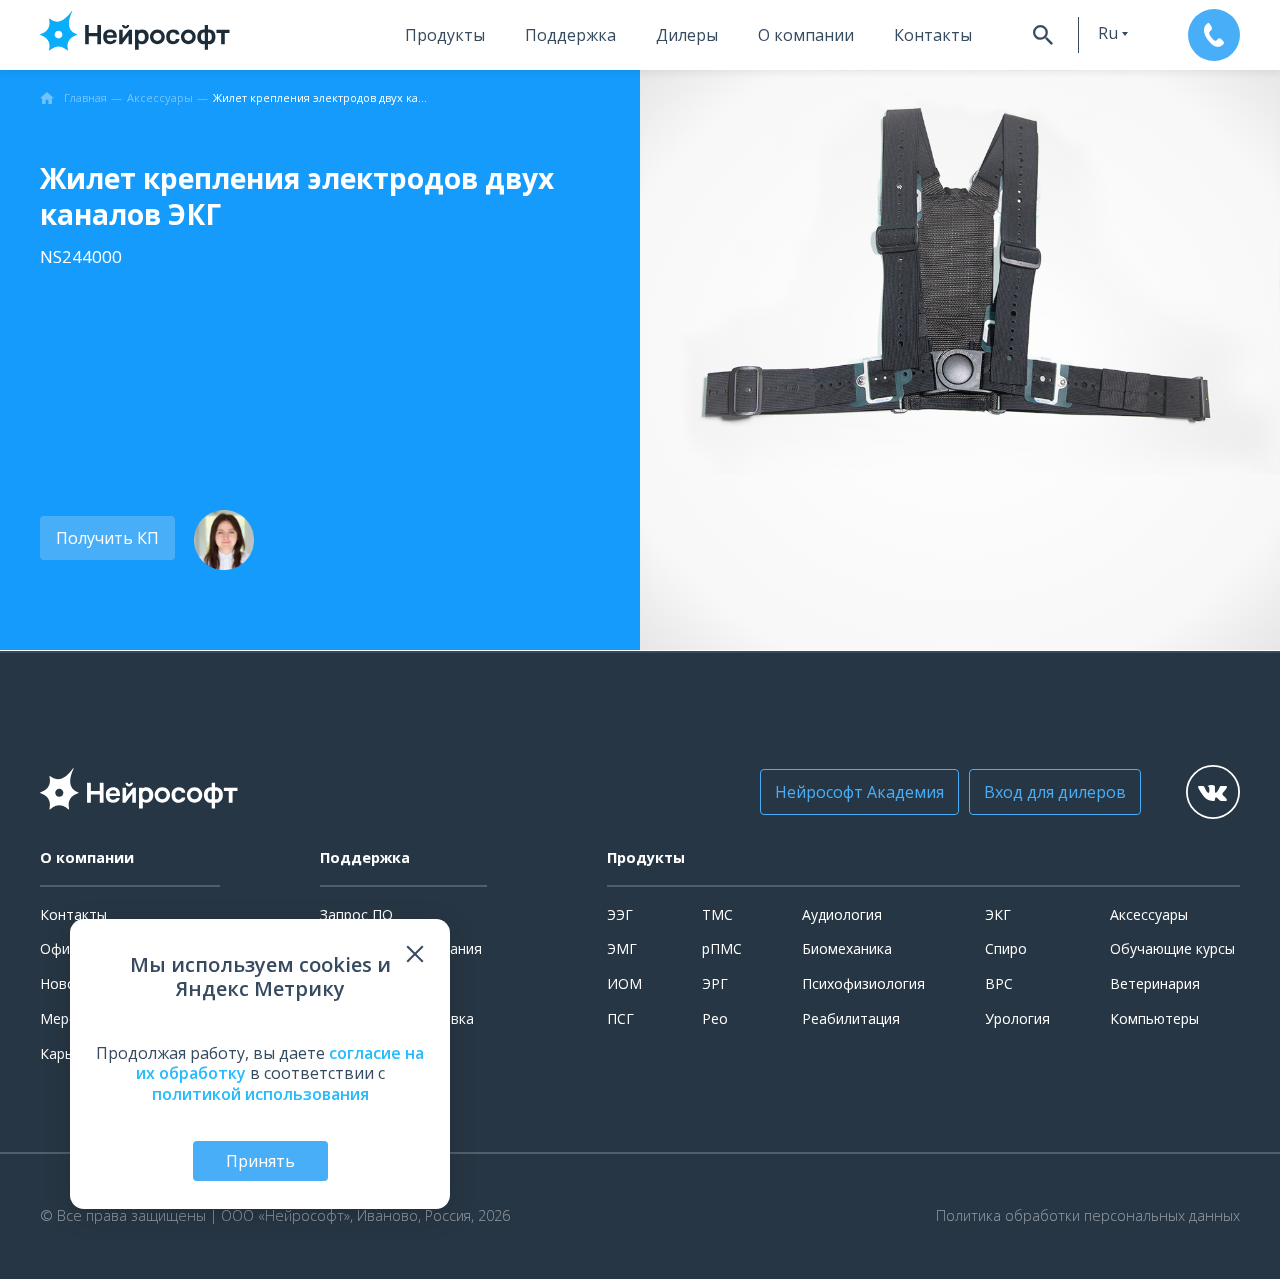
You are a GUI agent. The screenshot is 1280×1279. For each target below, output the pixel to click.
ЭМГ (622, 948)
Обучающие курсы (1172, 948)
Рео (715, 1018)
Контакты (933, 35)
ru (1108, 33)
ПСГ (620, 1018)
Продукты (445, 35)
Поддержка (570, 35)
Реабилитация (851, 1018)
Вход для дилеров (1055, 792)
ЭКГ (998, 914)
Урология (1017, 1018)
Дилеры (687, 35)
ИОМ (624, 983)
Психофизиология (863, 983)
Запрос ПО (356, 914)
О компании (806, 35)
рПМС (722, 948)
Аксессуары (1149, 914)
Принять (260, 1161)
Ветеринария (1155, 983)
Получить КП (107, 538)
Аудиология (842, 914)
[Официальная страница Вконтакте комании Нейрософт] (1213, 792)
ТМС (717, 914)
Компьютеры (1154, 1018)
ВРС (999, 983)
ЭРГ (715, 983)
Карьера (68, 1053)
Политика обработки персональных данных (1088, 1216)
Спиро (1006, 948)
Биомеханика (847, 948)
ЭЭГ (620, 914)
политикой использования (260, 1094)
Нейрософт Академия (859, 792)
